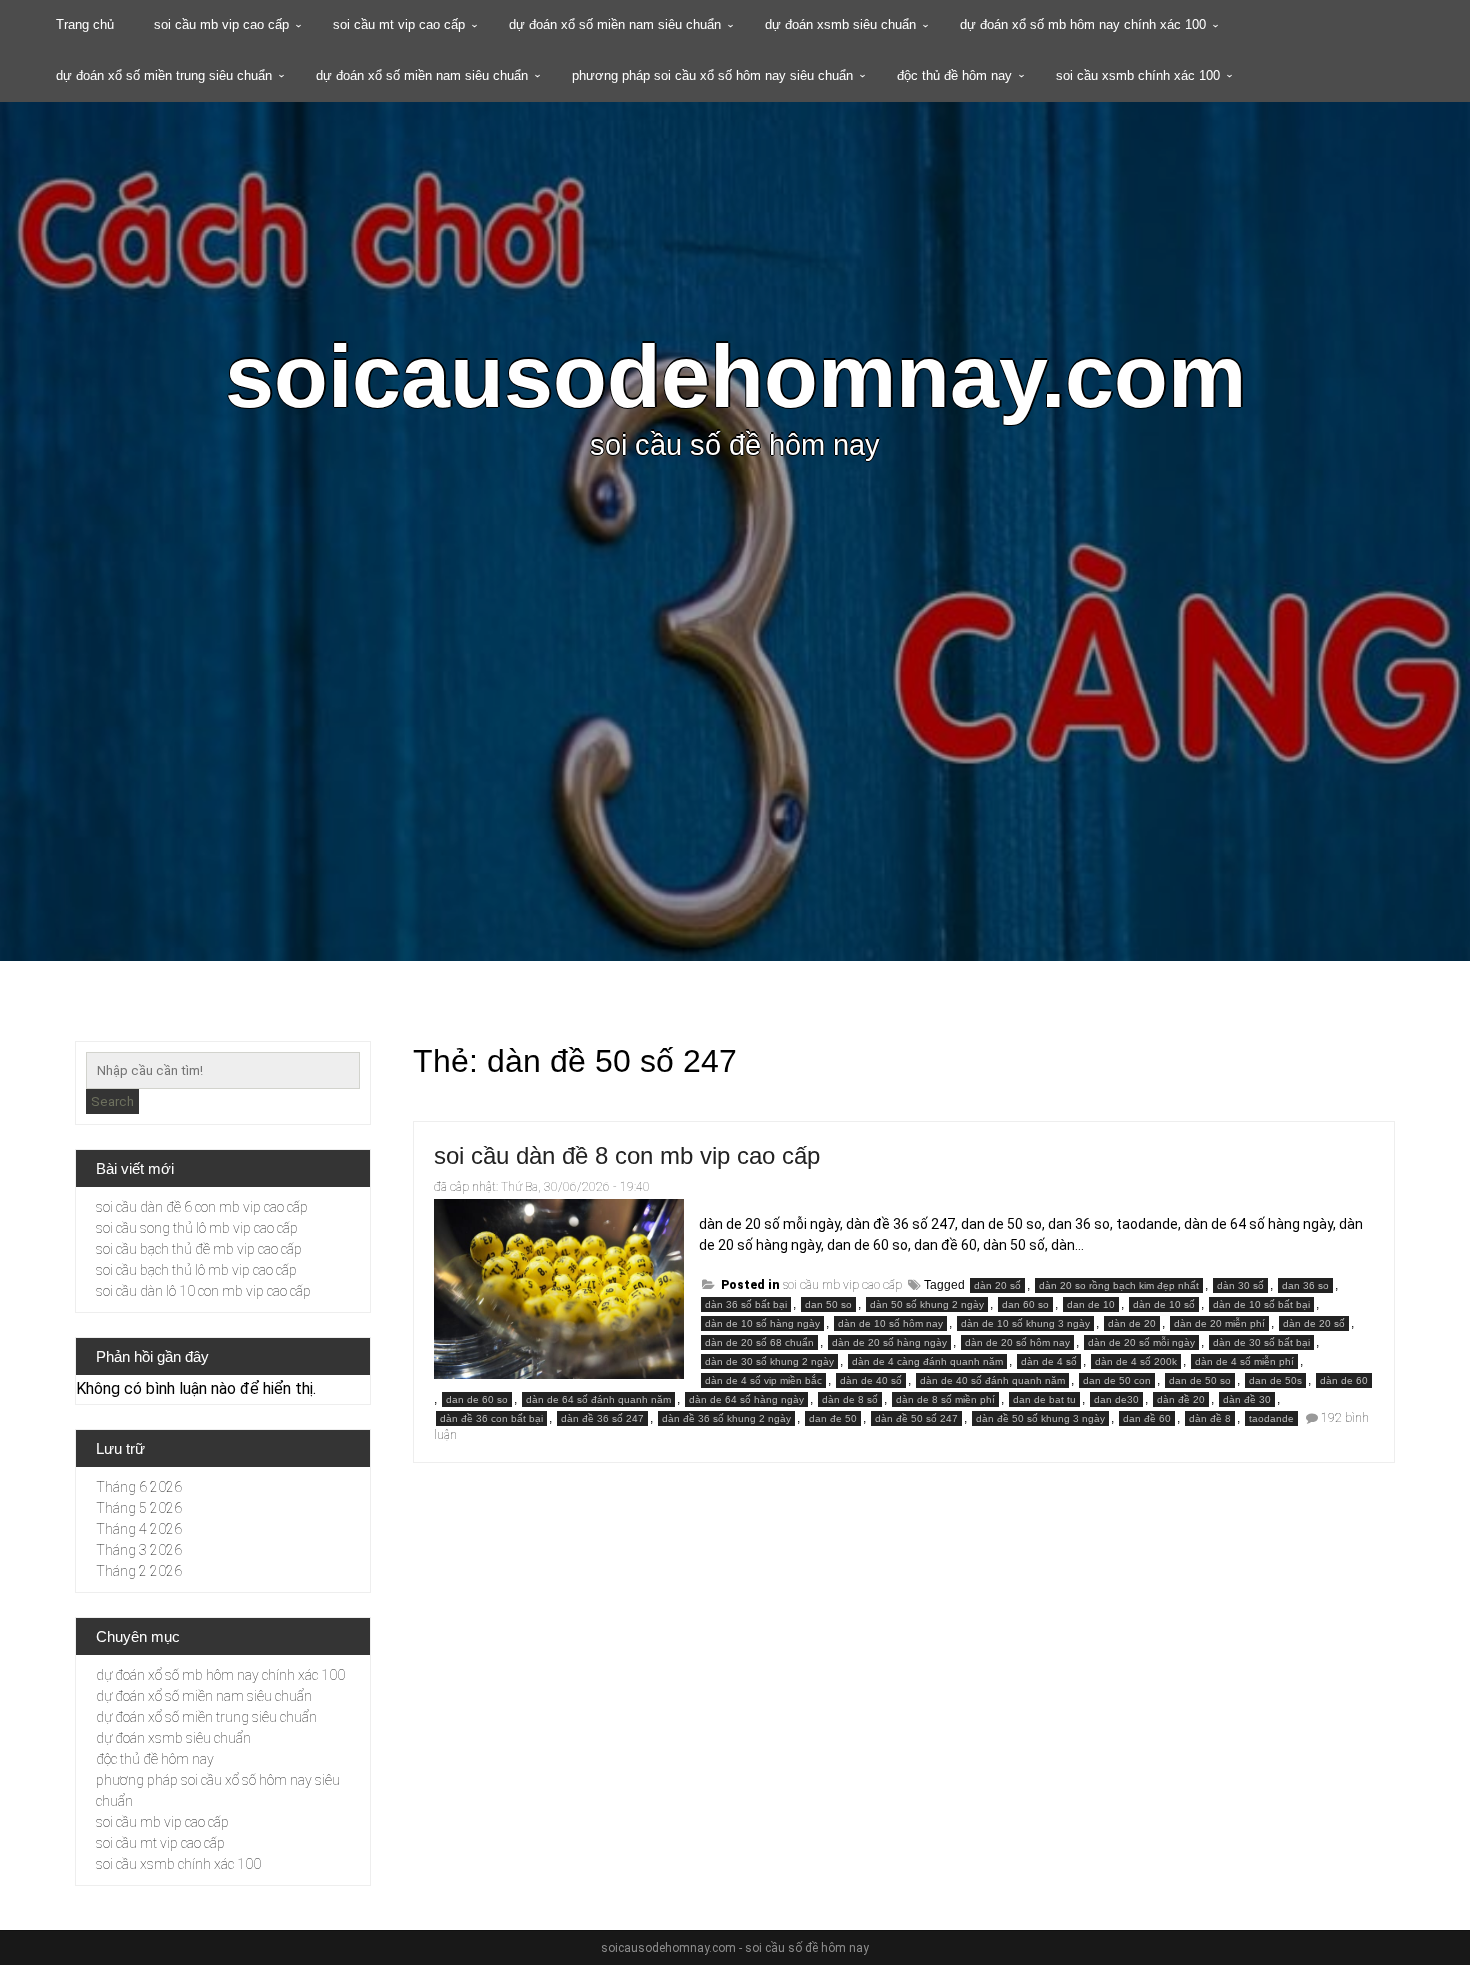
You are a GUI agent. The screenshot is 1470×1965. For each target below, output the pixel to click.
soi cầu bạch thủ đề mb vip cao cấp (199, 1249)
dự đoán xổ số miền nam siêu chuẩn (615, 24)
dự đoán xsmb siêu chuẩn (840, 24)
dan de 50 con (1117, 1380)
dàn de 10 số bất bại (1261, 1304)
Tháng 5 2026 (139, 1508)
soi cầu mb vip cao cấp (221, 24)
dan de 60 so (477, 1399)
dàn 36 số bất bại (746, 1304)
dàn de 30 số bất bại (1261, 1342)
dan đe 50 (833, 1418)
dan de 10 (1091, 1304)
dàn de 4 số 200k (1136, 1361)
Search (112, 1101)
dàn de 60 (1344, 1380)
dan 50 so (828, 1304)
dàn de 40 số (871, 1380)
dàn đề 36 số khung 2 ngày (726, 1418)
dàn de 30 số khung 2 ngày (769, 1361)
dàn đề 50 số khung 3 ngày (1040, 1418)
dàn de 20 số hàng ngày (889, 1342)
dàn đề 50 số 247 (916, 1418)
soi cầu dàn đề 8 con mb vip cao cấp (627, 1155)
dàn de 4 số (1049, 1361)
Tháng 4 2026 (139, 1529)
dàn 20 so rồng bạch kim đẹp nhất (1119, 1285)
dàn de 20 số (1314, 1323)
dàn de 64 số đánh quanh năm (598, 1399)
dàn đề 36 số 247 (602, 1418)
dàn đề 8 (1210, 1418)
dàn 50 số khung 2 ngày (927, 1304)
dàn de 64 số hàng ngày (746, 1399)
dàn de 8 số (850, 1399)
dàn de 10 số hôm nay (890, 1323)
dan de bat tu (1044, 1399)
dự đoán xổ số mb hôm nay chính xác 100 (1083, 24)
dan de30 (1116, 1399)
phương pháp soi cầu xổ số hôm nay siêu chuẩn (712, 75)
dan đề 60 (1147, 1418)
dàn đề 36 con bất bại (491, 1418)
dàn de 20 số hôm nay (1017, 1342)
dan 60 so (1025, 1304)
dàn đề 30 (1247, 1399)
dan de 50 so (1200, 1380)
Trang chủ (85, 24)
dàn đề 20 (1181, 1399)
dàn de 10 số (1164, 1304)
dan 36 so (1305, 1285)
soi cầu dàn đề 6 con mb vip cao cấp (202, 1207)
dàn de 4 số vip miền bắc (763, 1380)
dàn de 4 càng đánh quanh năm (927, 1361)
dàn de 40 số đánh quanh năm (992, 1380)
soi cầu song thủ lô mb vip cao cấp (197, 1228)
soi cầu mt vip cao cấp (399, 24)
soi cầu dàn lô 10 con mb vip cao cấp (203, 1291)
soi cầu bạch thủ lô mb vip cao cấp (196, 1270)
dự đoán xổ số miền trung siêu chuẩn (164, 75)
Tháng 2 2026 (139, 1571)
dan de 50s (1275, 1380)
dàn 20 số (997, 1285)
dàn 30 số (1240, 1285)
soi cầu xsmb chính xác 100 (1138, 75)
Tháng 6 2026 (139, 1487)
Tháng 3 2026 (139, 1550)
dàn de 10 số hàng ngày (762, 1323)
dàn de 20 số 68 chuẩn (759, 1342)
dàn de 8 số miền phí (945, 1399)
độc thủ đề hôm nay (954, 75)
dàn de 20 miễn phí (1219, 1323)
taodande (1271, 1418)
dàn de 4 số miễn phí (1244, 1361)
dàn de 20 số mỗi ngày (1141, 1342)
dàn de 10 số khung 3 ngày (1025, 1323)
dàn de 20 (1132, 1323)
